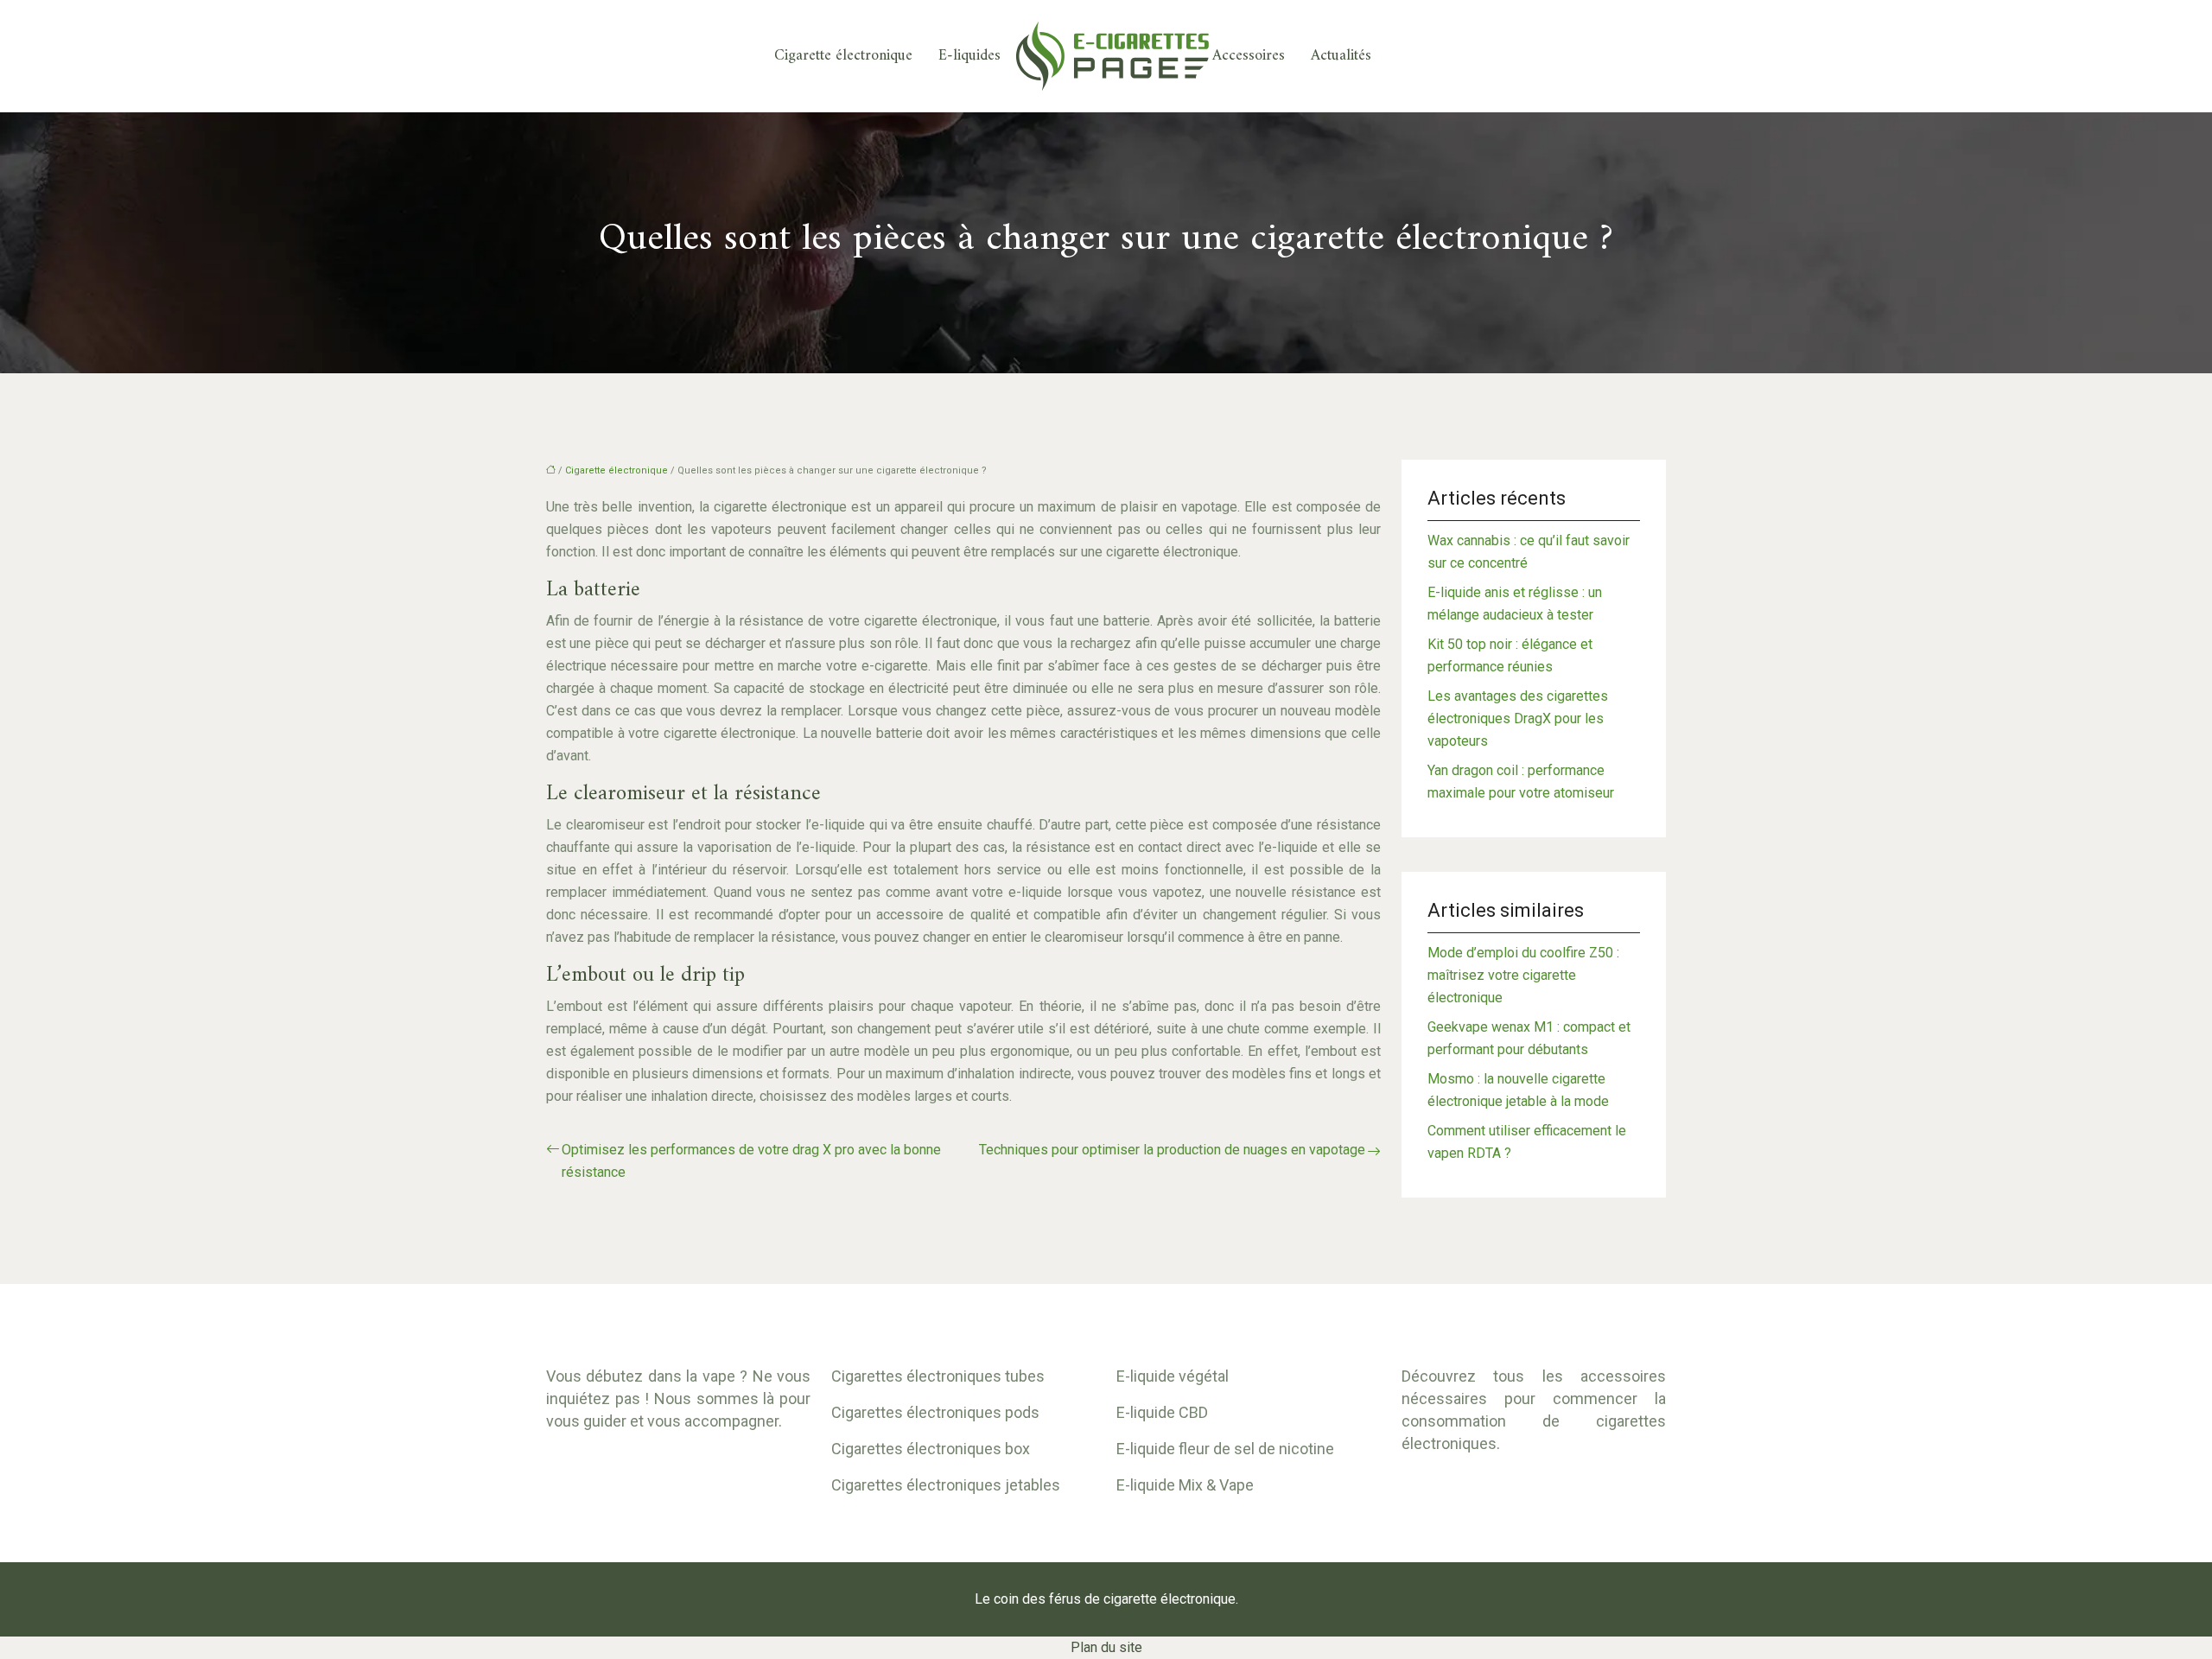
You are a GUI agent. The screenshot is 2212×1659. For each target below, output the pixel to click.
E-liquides (969, 56)
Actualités (1341, 56)
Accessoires (1249, 56)
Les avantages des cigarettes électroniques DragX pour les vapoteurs (1518, 718)
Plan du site (1106, 1647)
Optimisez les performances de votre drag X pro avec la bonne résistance (751, 1161)
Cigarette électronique (843, 56)
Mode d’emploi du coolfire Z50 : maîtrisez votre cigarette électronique (1523, 975)
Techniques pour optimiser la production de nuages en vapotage (1172, 1150)
